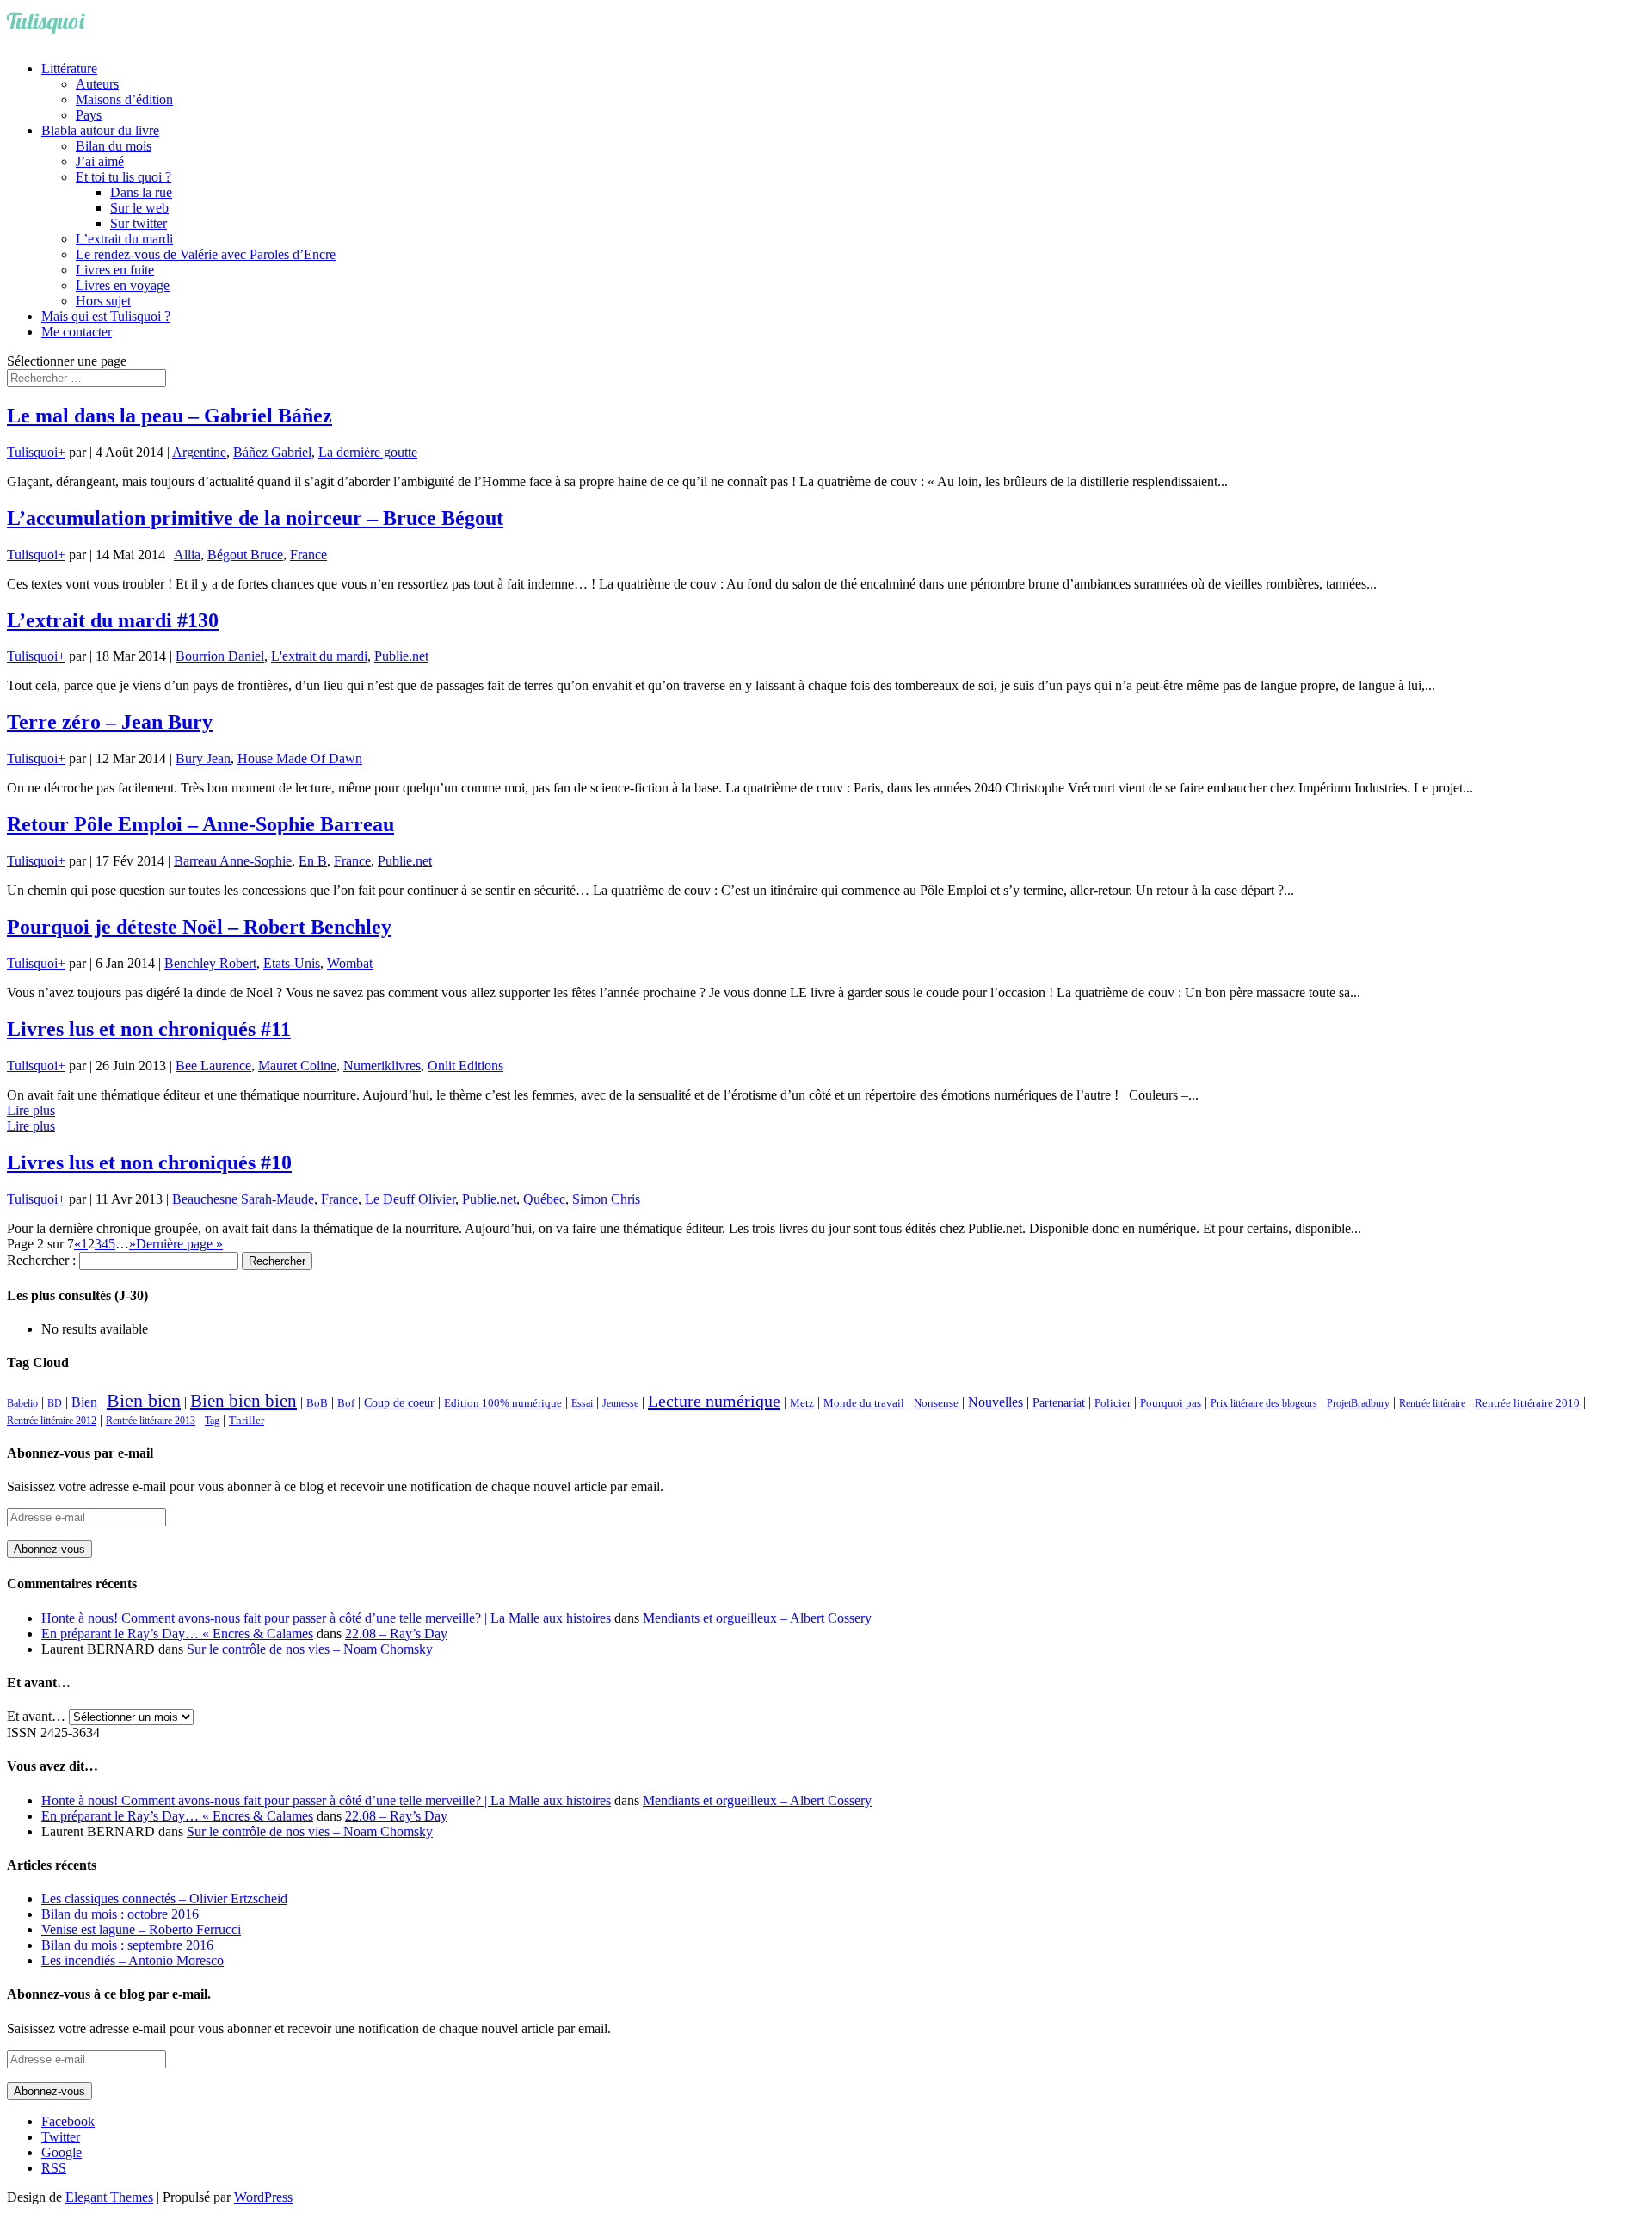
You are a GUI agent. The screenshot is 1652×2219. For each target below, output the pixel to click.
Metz (802, 1403)
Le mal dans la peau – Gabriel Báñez (170, 416)
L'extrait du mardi (319, 656)
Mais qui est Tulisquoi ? (106, 316)
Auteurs (97, 84)
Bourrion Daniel (220, 656)
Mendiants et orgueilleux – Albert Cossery (757, 1618)
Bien (84, 1402)
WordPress (263, 2197)
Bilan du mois (114, 146)
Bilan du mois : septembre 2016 (127, 1945)
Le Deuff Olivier (410, 1199)
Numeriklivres (382, 1066)
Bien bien (144, 1400)
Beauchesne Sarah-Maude (243, 1199)
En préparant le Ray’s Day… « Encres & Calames (177, 1633)
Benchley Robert (210, 963)
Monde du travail (864, 1403)
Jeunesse (620, 1403)
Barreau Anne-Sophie (233, 861)
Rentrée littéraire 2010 (1527, 1403)
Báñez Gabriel (272, 452)
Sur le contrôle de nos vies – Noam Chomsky (310, 1649)
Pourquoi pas (1171, 1403)
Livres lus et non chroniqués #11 (149, 1029)
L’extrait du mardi (124, 239)
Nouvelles (996, 1402)
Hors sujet (103, 301)
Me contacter (77, 332)
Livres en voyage (123, 285)
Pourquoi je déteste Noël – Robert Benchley (199, 927)
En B (313, 861)
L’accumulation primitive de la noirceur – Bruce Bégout (255, 518)
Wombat (350, 963)
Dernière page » (179, 1244)
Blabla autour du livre (100, 130)
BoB (317, 1403)
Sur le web (139, 208)
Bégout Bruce (245, 555)
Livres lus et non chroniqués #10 (149, 1162)
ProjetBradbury (1358, 1403)
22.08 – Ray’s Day (396, 1633)
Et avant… (36, 1716)
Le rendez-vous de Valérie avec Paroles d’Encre (206, 254)
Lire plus (31, 1110)
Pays (89, 115)
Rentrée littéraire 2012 (52, 1421)
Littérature (69, 68)
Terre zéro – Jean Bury (110, 722)
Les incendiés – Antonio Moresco (133, 1960)
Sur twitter (139, 223)
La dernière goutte (368, 452)
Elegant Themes (109, 2197)
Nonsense (936, 1403)
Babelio (22, 1403)
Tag (212, 1421)
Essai (582, 1403)
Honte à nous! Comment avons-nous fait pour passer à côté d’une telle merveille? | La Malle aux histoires (326, 1618)
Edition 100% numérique (503, 1403)
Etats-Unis (292, 963)
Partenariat (1059, 1402)
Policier (1113, 1403)
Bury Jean (203, 758)
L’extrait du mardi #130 (113, 620)
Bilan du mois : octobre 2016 (120, 1914)
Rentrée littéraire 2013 (151, 1421)
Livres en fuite (115, 270)
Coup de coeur (399, 1402)
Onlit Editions (465, 1066)
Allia (187, 555)
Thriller (247, 1421)
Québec (544, 1199)
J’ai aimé (100, 161)
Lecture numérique (714, 1401)
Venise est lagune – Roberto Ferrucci (141, 1929)
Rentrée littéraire (1432, 1403)
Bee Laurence (213, 1066)
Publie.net (401, 656)
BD (55, 1403)
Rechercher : (41, 1260)
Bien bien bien (243, 1401)
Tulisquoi (32, 452)
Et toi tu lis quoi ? (123, 177)
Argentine (199, 452)
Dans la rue (141, 192)
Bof (346, 1403)
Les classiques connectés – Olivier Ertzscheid (164, 1898)
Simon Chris (606, 1199)
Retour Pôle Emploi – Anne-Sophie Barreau (200, 824)
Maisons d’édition (124, 99)
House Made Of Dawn (300, 758)
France (308, 555)
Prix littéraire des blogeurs (1264, 1403)
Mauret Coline (297, 1066)
